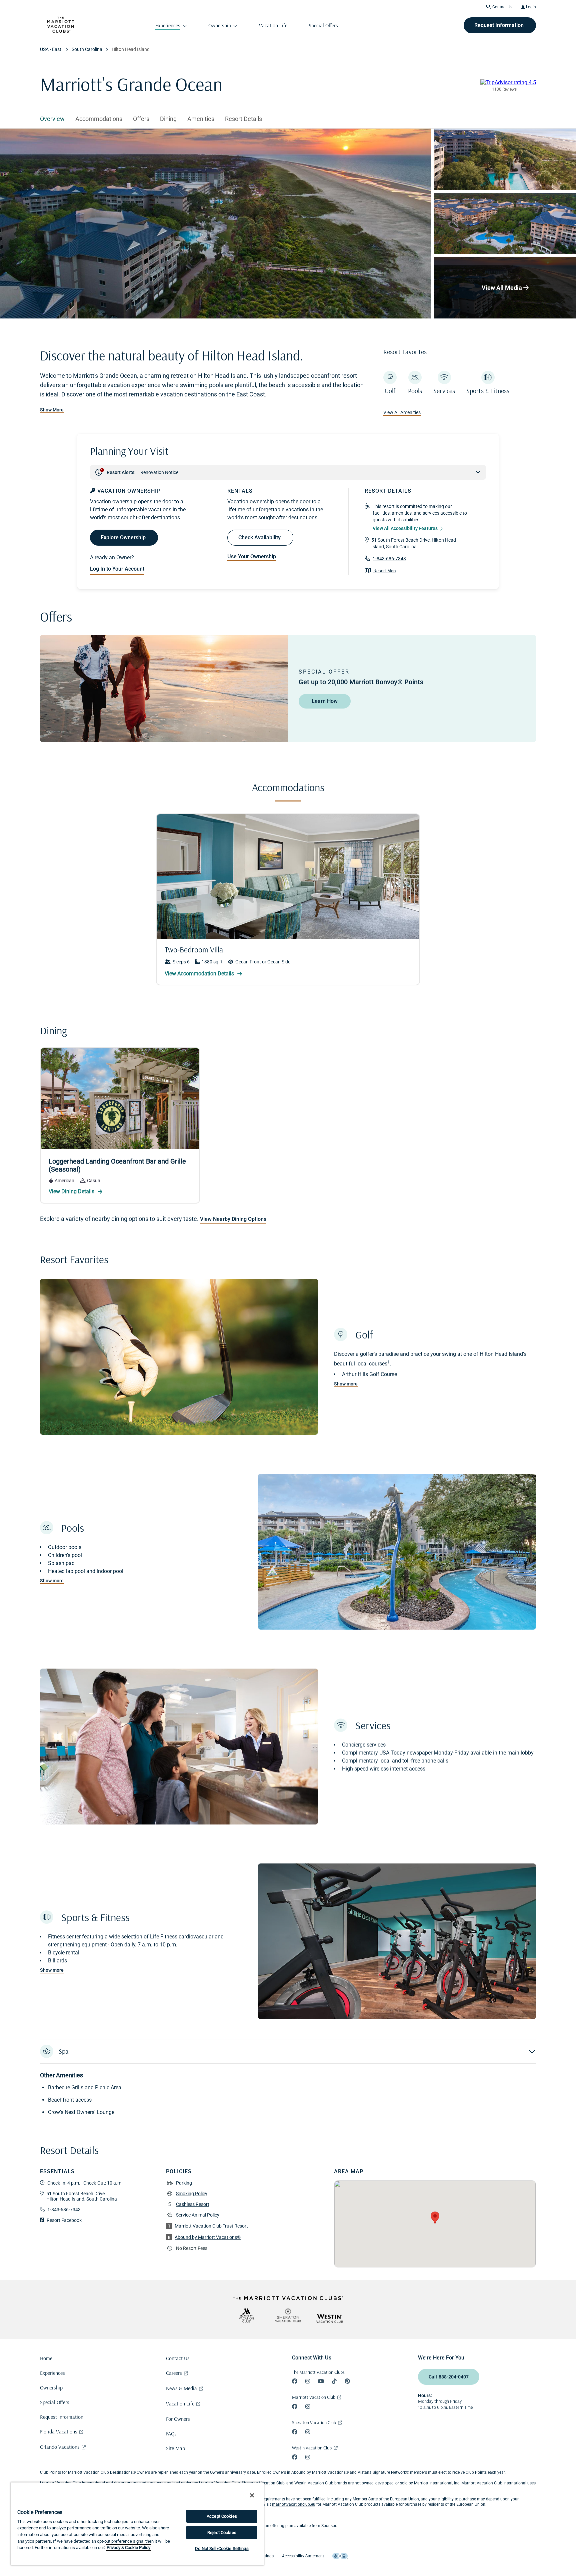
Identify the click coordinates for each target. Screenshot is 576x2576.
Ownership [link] (220, 25)
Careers (174, 2373)
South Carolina (87, 49)
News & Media (181, 2388)
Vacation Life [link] (273, 25)
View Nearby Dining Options (233, 1219)
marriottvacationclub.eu (294, 2504)
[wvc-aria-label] (330, 2318)
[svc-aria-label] (288, 2315)
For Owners (178, 2419)
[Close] (252, 2495)
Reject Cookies (222, 2533)
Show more (346, 1384)
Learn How (325, 701)
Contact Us (502, 7)
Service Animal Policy (198, 2215)
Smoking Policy (192, 2194)
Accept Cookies (222, 2516)
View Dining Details (72, 1191)
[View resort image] (505, 159)
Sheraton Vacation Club (314, 2422)
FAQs (171, 2433)
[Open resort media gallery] (216, 224)
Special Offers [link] (323, 25)
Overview (52, 119)
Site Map (175, 2448)
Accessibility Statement (303, 2556)
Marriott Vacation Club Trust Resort (211, 2226)
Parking (184, 2183)
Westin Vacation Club (312, 2448)
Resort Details (243, 119)
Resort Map (384, 571)
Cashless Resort (193, 2204)
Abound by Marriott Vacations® (208, 2237)
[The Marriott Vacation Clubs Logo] (61, 31)
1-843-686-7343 (389, 559)
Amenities (201, 119)
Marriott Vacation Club (314, 2397)
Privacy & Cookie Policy (128, 2548)
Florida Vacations (59, 2431)
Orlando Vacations (60, 2447)
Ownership (51, 2387)
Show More (52, 410)
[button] (288, 2051)
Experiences (52, 2373)
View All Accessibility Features (405, 528)
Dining (168, 119)
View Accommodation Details (200, 974)
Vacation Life (180, 2403)
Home (46, 2358)
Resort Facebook (64, 2220)
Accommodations (99, 119)
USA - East (51, 49)
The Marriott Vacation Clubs (318, 2372)
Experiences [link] (168, 25)
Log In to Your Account (117, 569)
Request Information (62, 2417)
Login (530, 7)
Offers (141, 119)
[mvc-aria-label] (246, 2315)
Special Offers (55, 2402)
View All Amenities (402, 412)
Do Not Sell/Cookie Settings (222, 2549)
